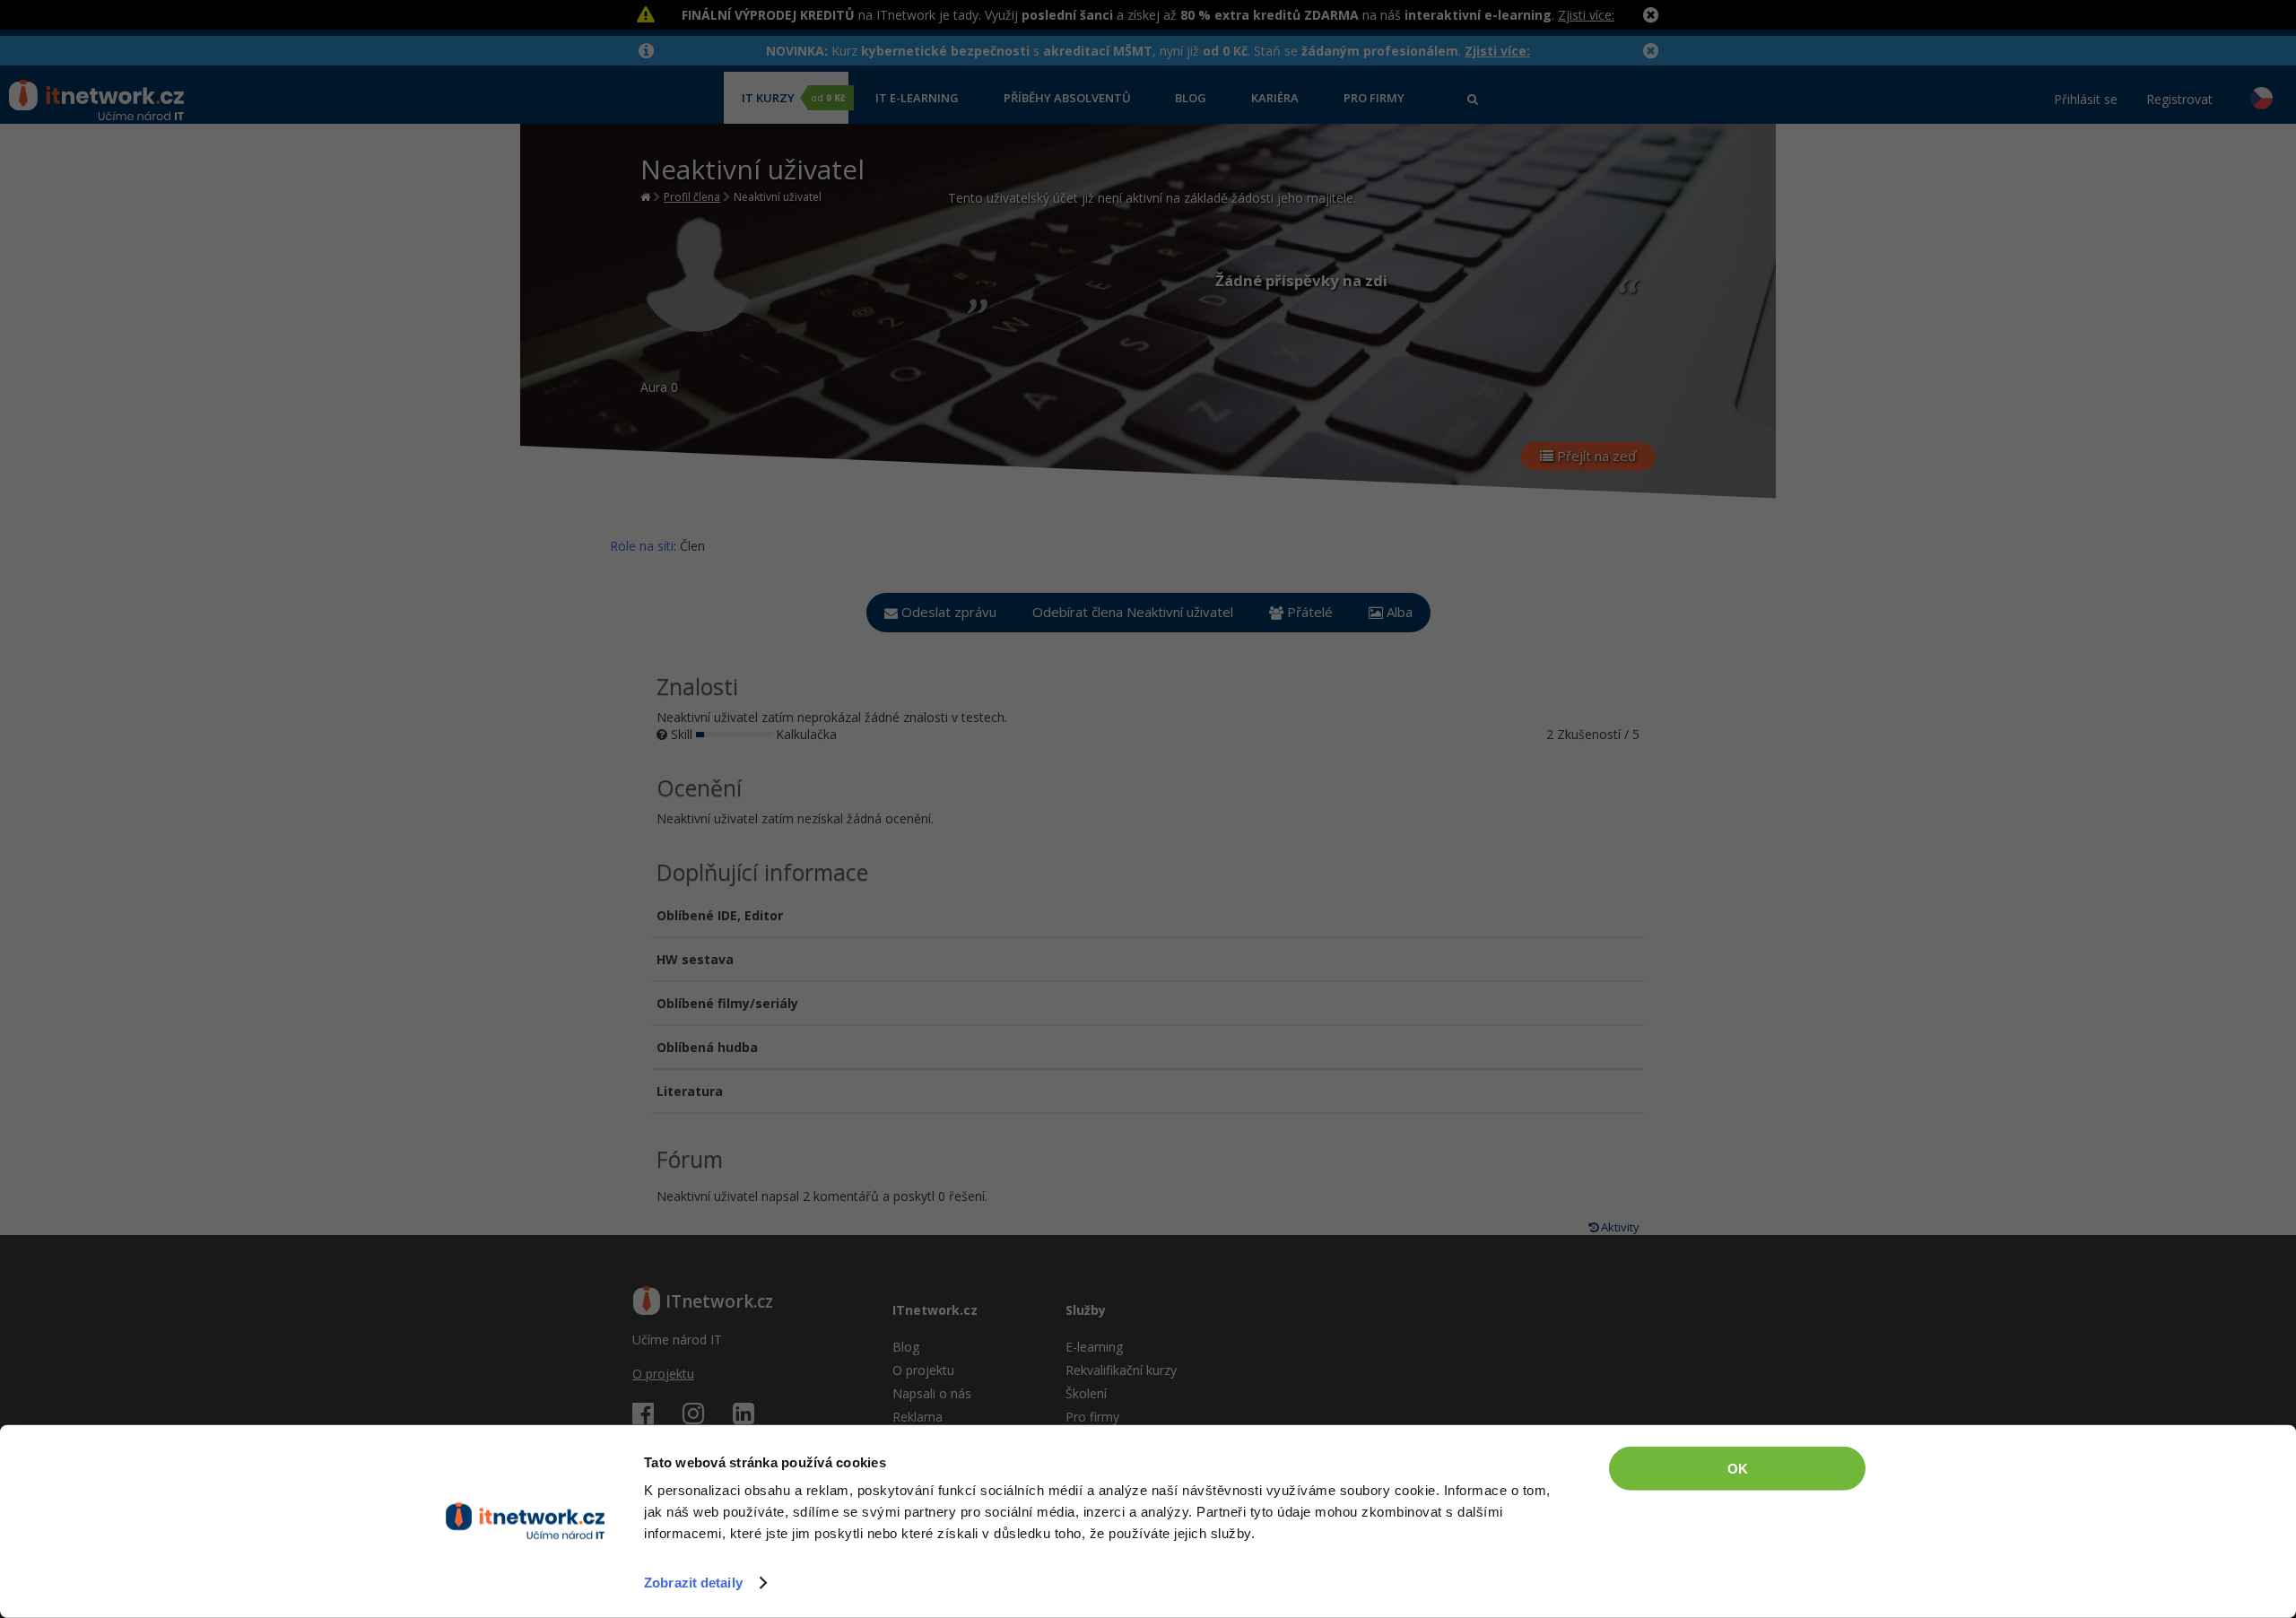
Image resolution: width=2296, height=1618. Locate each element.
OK (1738, 1469)
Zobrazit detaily (693, 1583)
